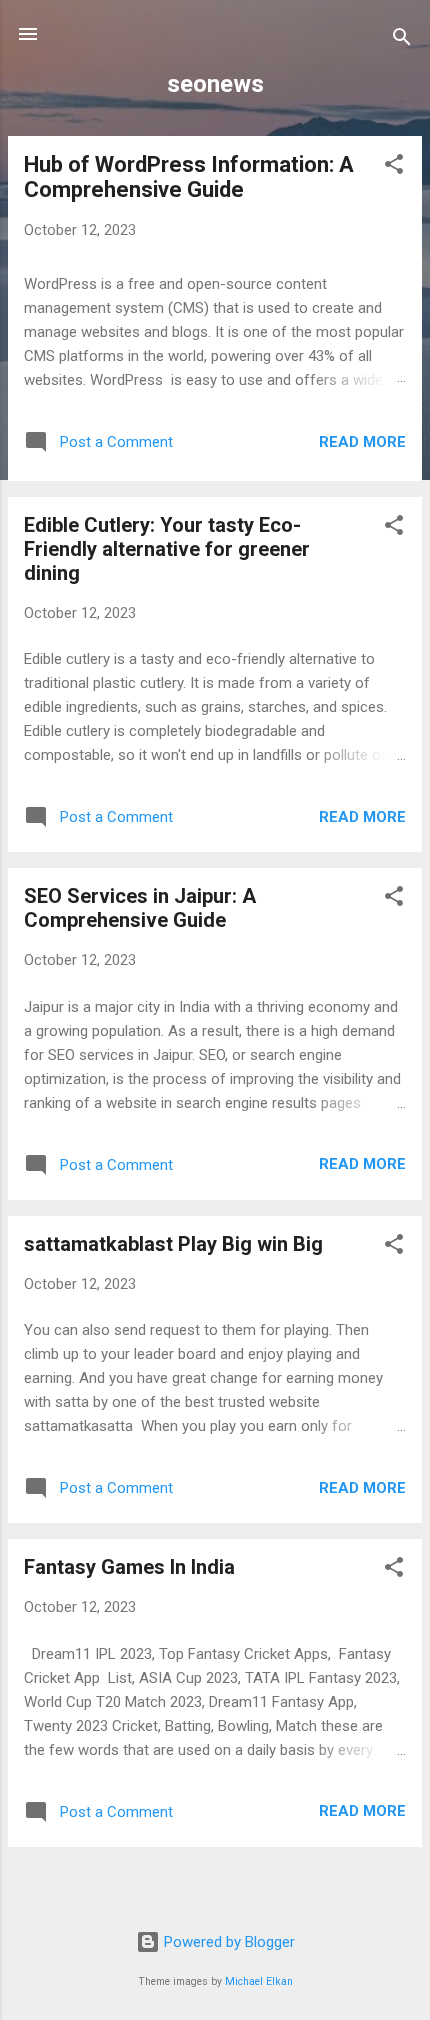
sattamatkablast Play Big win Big (173, 1244)
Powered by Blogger (227, 1942)
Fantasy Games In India (129, 1567)
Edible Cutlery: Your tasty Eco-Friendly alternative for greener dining (167, 549)
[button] (394, 167)
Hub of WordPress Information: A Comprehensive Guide (189, 177)
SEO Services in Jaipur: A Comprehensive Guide (140, 908)
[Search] (402, 40)
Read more (362, 442)
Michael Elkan (259, 1981)
